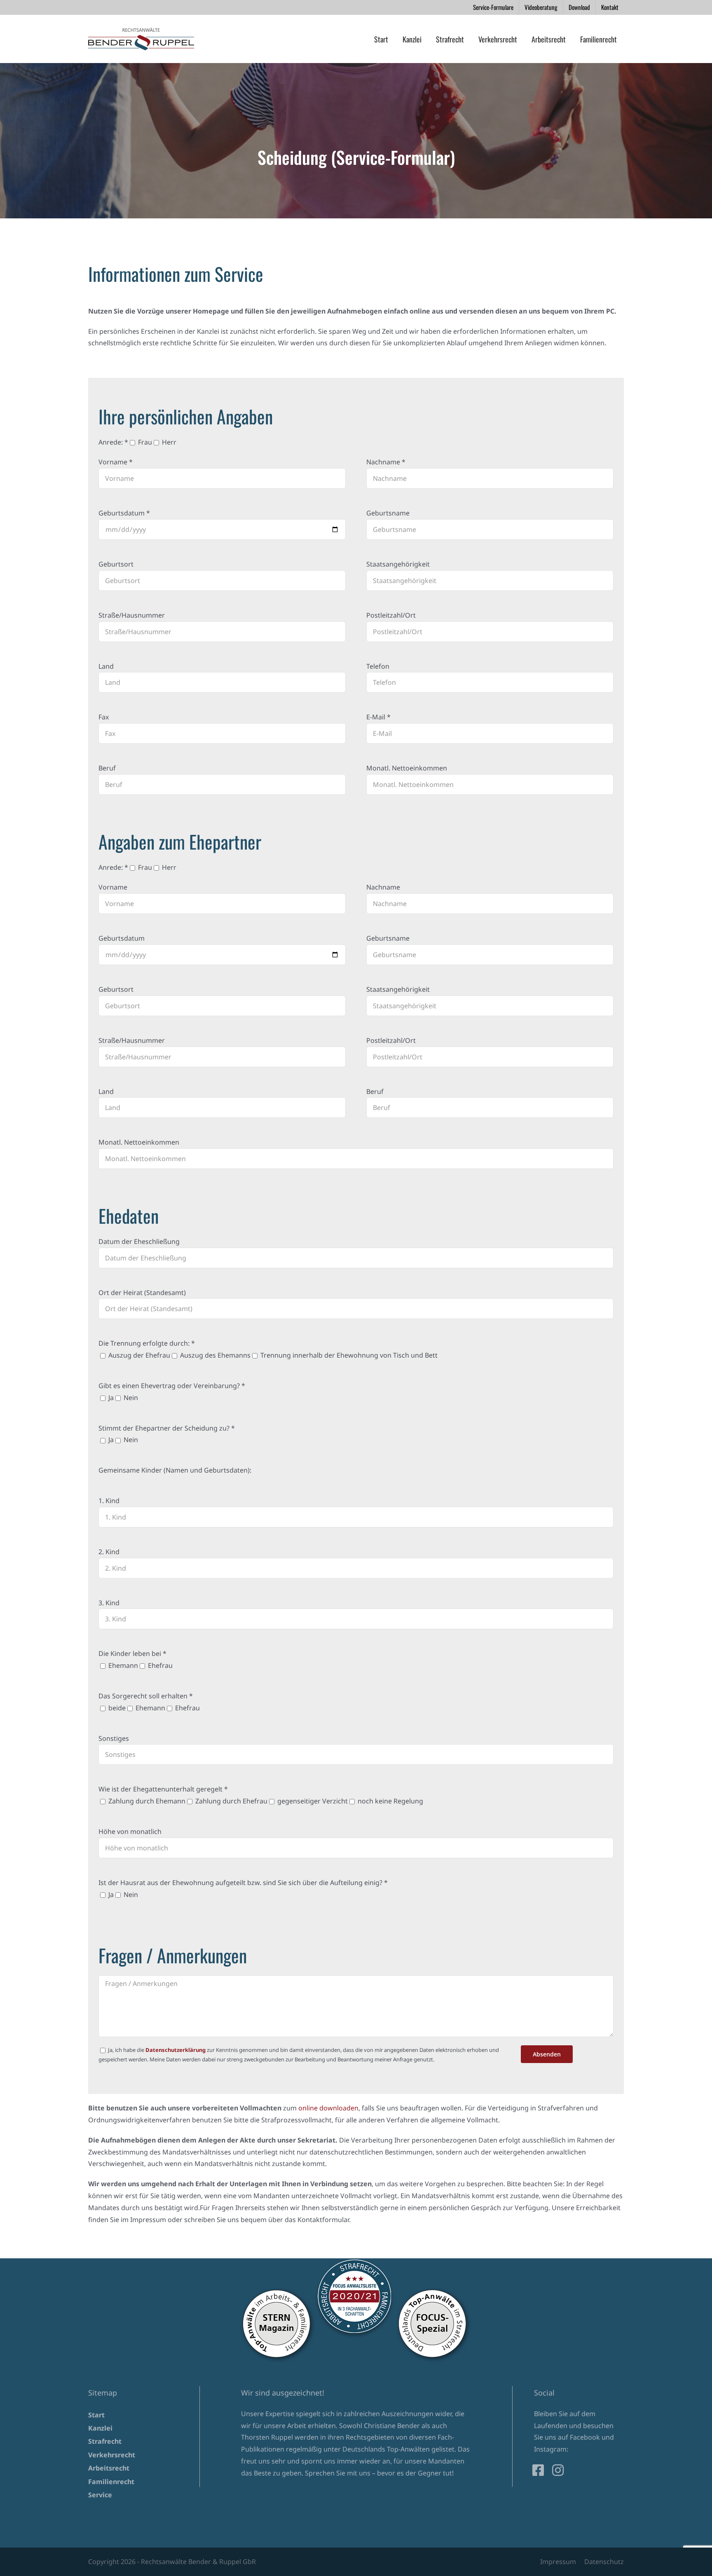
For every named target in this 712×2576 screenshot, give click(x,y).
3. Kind (109, 1603)
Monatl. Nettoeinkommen (407, 768)
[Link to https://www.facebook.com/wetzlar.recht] (538, 2470)
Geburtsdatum (122, 938)
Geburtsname (388, 513)
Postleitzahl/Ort (391, 615)
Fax (104, 717)
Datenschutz (604, 2562)
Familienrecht (111, 2482)
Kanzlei (100, 2428)
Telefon (378, 666)
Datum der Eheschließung (139, 1241)
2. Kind (109, 1552)
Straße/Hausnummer (132, 615)
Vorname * (116, 462)
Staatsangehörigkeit (398, 564)
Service (100, 2495)
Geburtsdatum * (124, 513)
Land (106, 666)
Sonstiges (114, 1738)
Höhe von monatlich (130, 1831)
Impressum (558, 2562)
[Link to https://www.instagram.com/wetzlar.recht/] (558, 2470)
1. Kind (109, 1501)
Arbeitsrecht (109, 2468)
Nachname (383, 887)
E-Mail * (378, 717)
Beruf (107, 768)
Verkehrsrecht (112, 2455)
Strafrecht (105, 2441)
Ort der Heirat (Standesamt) (142, 1293)
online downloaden (328, 2108)
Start (96, 2415)
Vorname (113, 887)
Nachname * (386, 462)
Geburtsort (116, 564)
